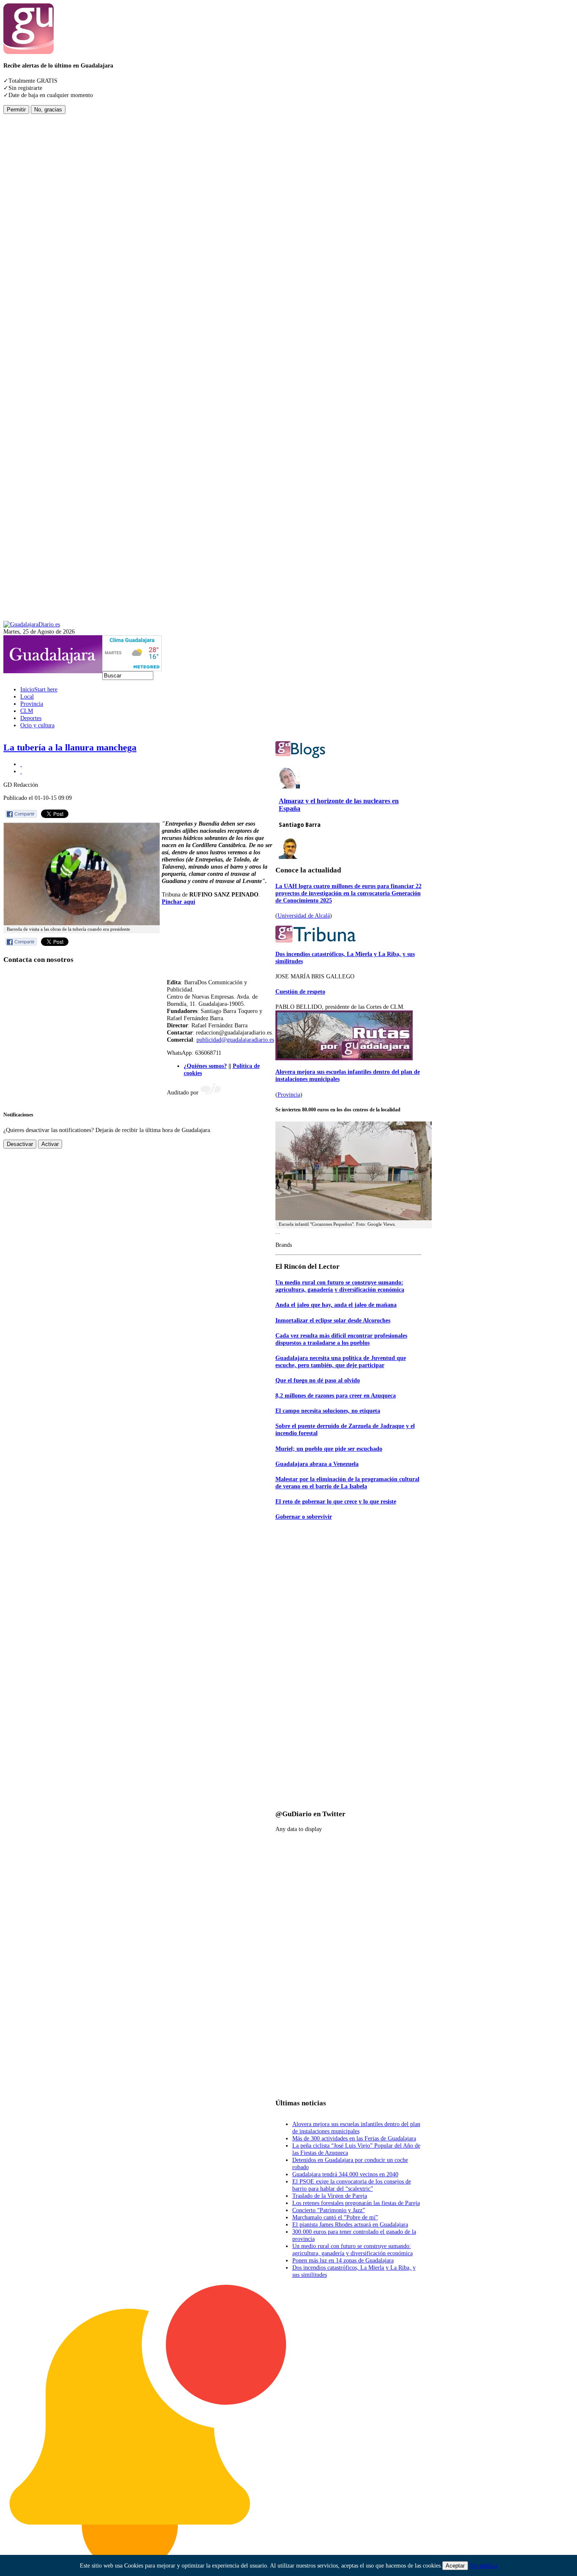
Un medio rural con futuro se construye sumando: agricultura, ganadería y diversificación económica (340, 1286)
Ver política (483, 2565)
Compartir (24, 814)
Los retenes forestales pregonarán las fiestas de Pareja (356, 2203)
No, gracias (48, 110)
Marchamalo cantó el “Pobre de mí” (335, 2217)
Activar (50, 1144)
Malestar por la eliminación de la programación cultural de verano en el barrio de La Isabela (347, 1483)
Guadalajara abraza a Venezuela (317, 1464)
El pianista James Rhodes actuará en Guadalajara (350, 2224)
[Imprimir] (21, 764)
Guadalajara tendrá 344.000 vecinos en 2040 (345, 2174)
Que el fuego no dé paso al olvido (318, 1380)
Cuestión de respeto (300, 991)
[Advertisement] (37, 241)
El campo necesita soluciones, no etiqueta (328, 1411)
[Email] (21, 771)
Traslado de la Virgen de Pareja (330, 2196)
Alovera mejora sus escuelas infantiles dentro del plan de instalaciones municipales (356, 2128)
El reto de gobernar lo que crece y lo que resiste (336, 1501)
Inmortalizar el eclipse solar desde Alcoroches (333, 1320)
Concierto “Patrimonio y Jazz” (329, 2210)
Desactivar (20, 1144)
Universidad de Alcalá (304, 916)
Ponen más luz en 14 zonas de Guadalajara (343, 2260)
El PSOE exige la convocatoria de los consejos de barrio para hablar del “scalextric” (352, 2185)
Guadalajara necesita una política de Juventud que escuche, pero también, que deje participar (341, 1361)
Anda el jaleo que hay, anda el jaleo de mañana (336, 1305)
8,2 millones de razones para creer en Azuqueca (336, 1395)
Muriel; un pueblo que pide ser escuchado (329, 1449)
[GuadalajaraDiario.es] (32, 624)
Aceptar (455, 2566)
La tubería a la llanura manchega (70, 748)
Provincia (289, 1094)
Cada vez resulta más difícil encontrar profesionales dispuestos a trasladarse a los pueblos (341, 1339)
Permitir (16, 110)
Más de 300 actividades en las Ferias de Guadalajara (354, 2138)
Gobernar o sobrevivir (304, 1517)
